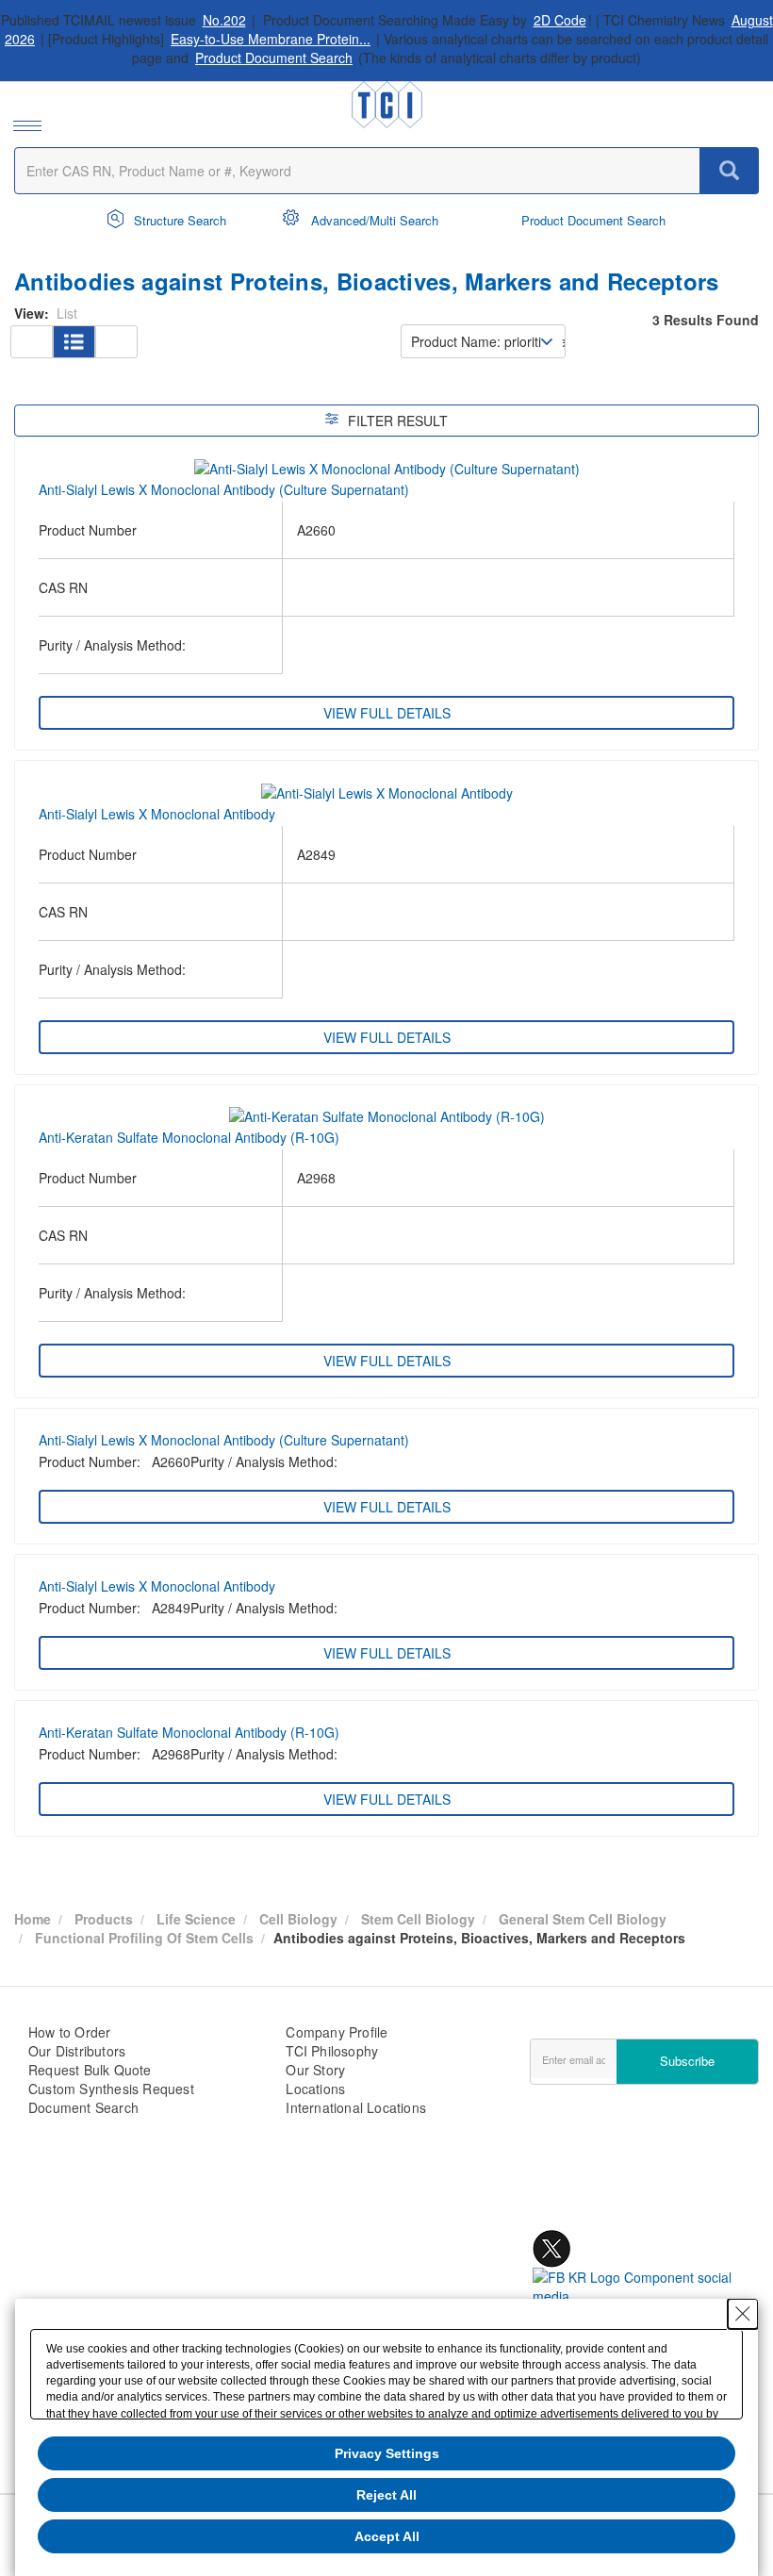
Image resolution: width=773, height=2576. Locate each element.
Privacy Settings (387, 2453)
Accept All (387, 2536)
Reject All (386, 2495)
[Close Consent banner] (743, 2314)
